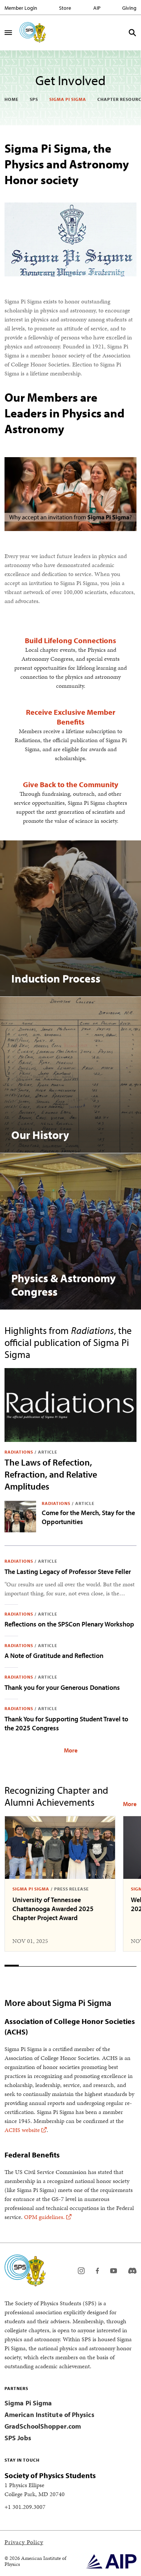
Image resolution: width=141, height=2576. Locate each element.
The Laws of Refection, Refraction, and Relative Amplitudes (51, 1474)
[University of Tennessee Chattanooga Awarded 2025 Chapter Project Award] (60, 1848)
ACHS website (22, 2130)
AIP (97, 8)
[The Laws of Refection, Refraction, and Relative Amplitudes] (70, 1405)
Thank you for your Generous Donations (62, 1687)
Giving (129, 8)
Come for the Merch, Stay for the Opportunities (88, 1517)
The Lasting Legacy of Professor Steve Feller (68, 1572)
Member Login (21, 8)
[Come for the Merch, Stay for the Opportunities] (20, 1517)
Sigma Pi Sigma (68, 99)
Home (11, 99)
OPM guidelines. (44, 2217)
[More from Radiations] (71, 1750)
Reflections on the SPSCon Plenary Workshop (69, 1624)
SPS (34, 99)
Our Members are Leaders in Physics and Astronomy (64, 413)
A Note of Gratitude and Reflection (54, 1656)
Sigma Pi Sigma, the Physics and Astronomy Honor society (67, 164)
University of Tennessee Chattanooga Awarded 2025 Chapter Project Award (53, 1909)
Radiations (19, 1452)
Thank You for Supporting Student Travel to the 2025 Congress (66, 1723)
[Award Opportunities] (130, 1804)
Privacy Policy (24, 2542)
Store (65, 8)
